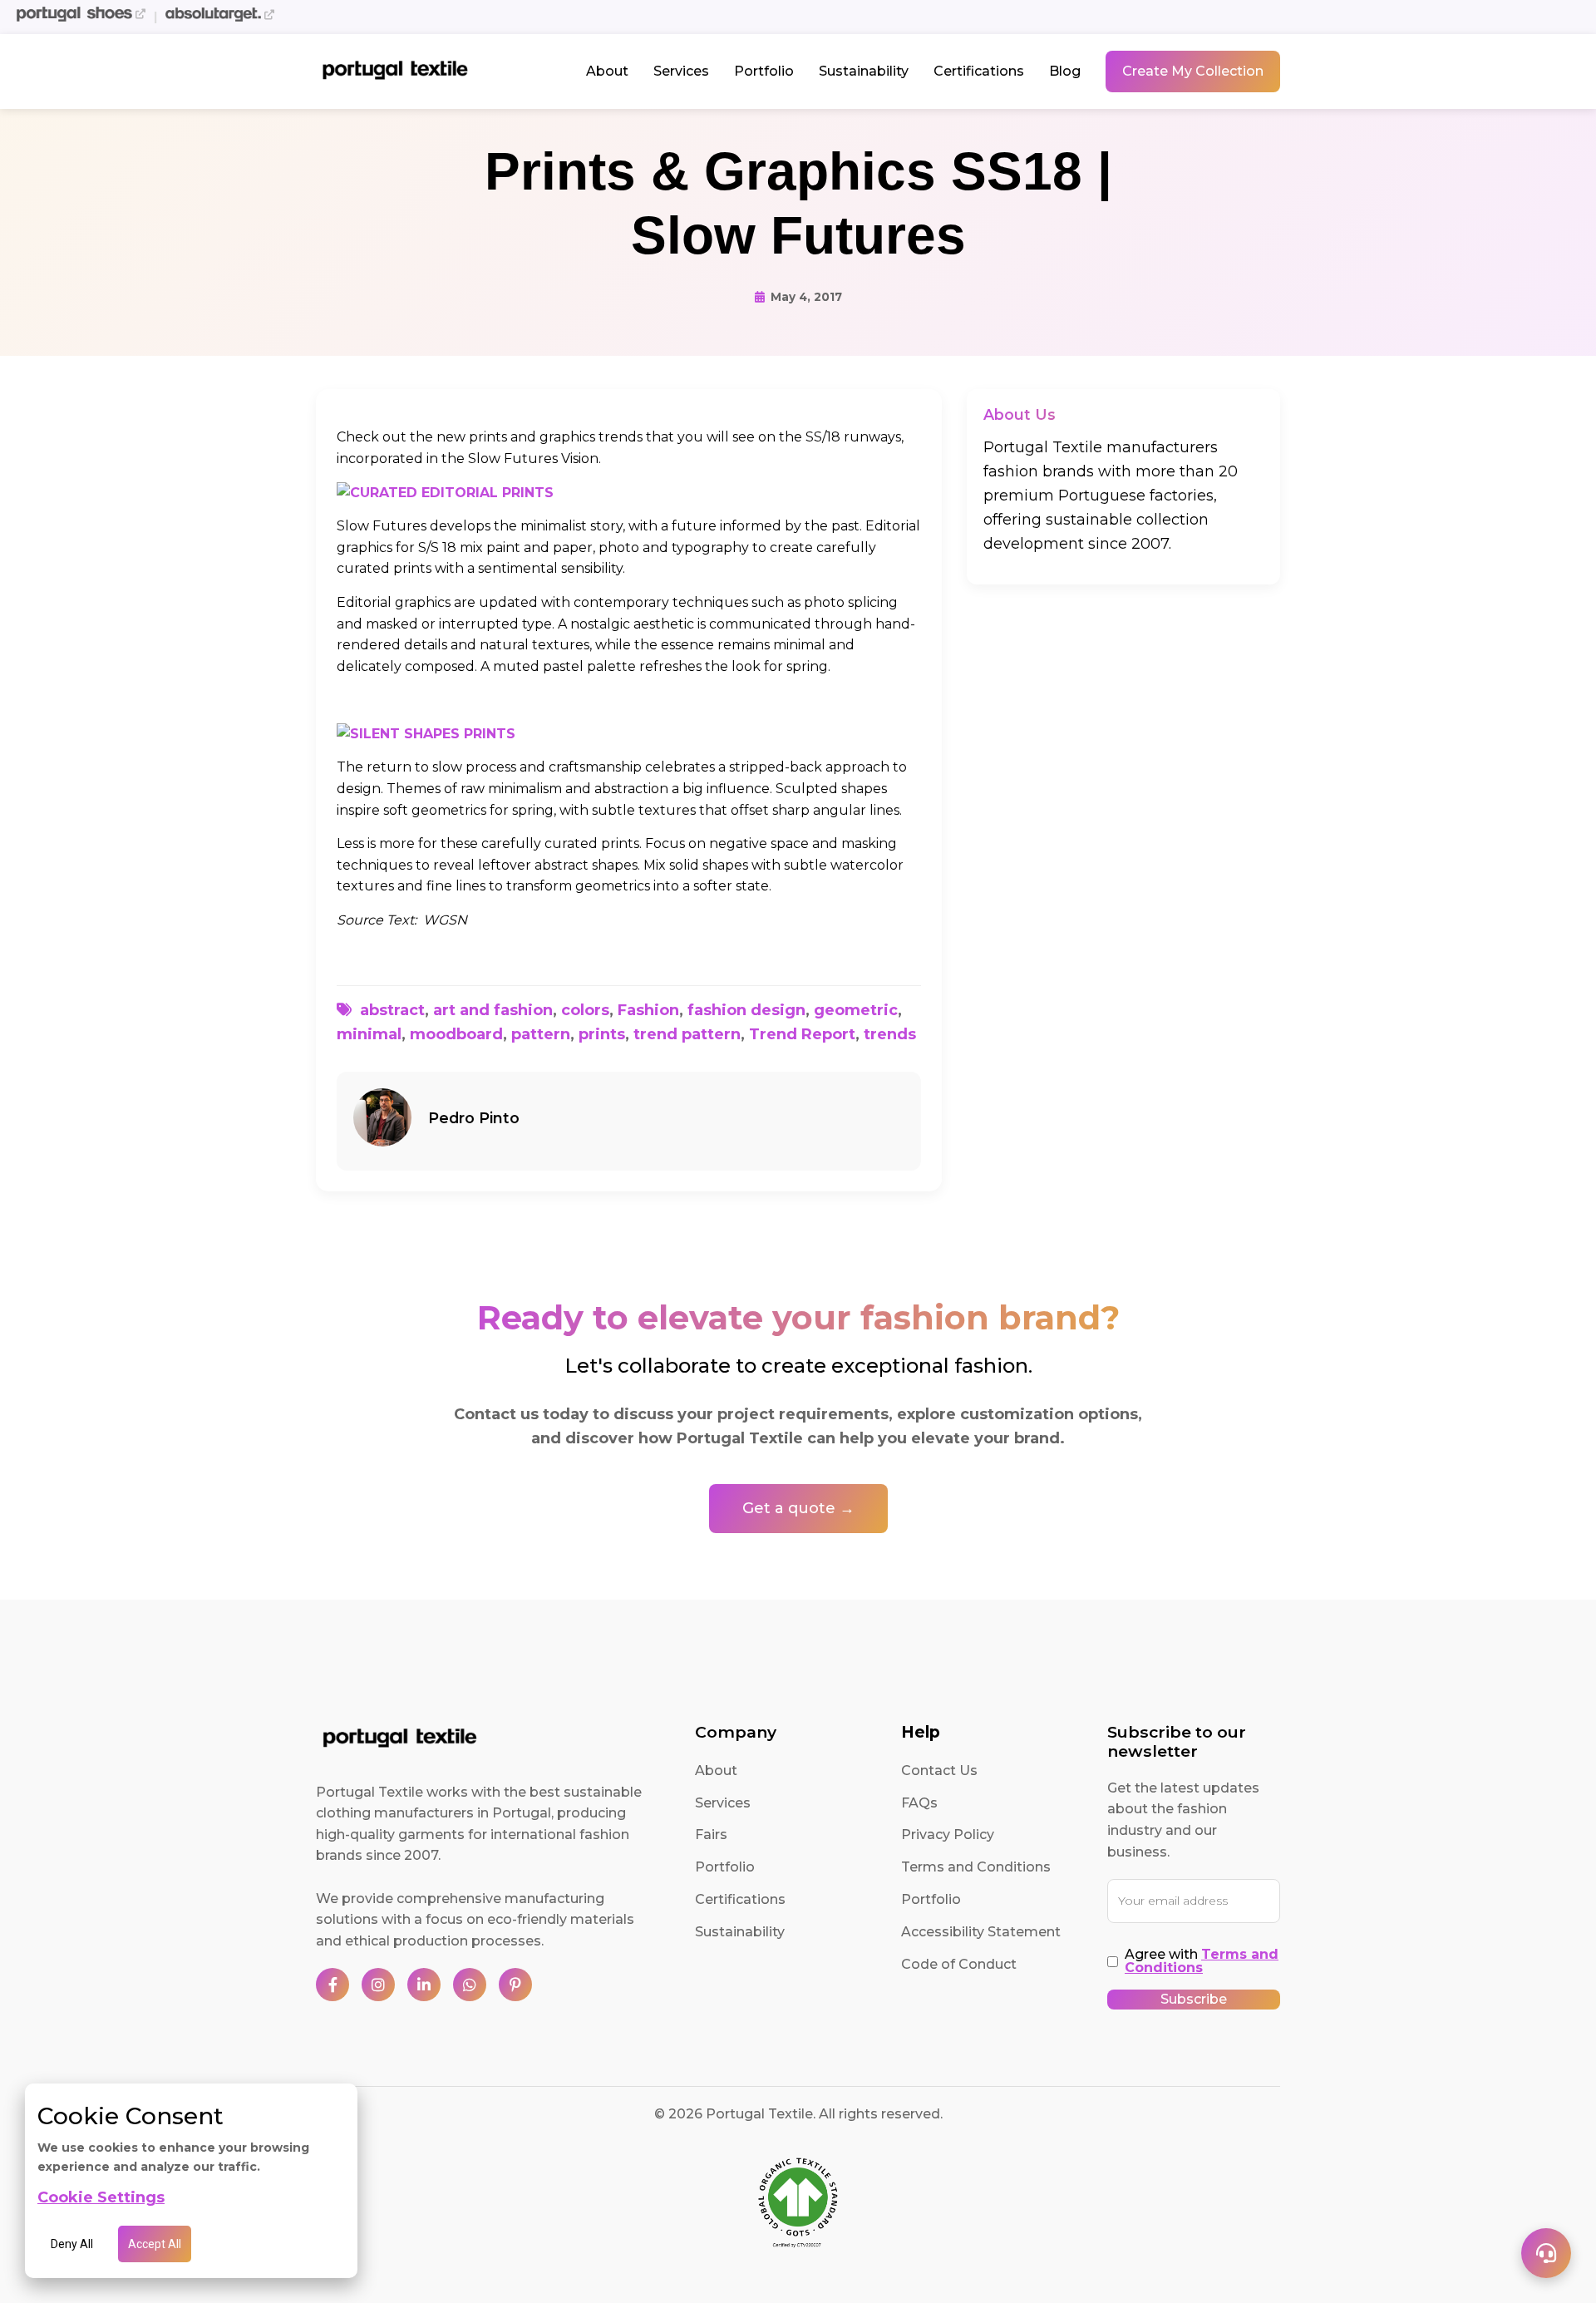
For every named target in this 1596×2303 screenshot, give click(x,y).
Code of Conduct (959, 1964)
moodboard (456, 1034)
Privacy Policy (948, 1835)
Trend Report (802, 1034)
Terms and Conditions (976, 1867)
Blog (1065, 71)
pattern (541, 1034)
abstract (392, 1010)
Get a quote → (798, 1508)
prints (602, 1034)
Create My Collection (1193, 71)
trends (890, 1034)
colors (585, 1010)
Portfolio (764, 71)
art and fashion (493, 1010)
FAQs (919, 1803)
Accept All (155, 2244)
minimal (369, 1034)
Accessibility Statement (981, 1932)
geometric (856, 1010)
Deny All (72, 2244)
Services (681, 71)
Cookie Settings (101, 2197)
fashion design (746, 1010)
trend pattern (687, 1034)
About (607, 71)
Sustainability (864, 71)
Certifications (979, 71)
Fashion (648, 1010)
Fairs (711, 1835)
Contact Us (939, 1770)
